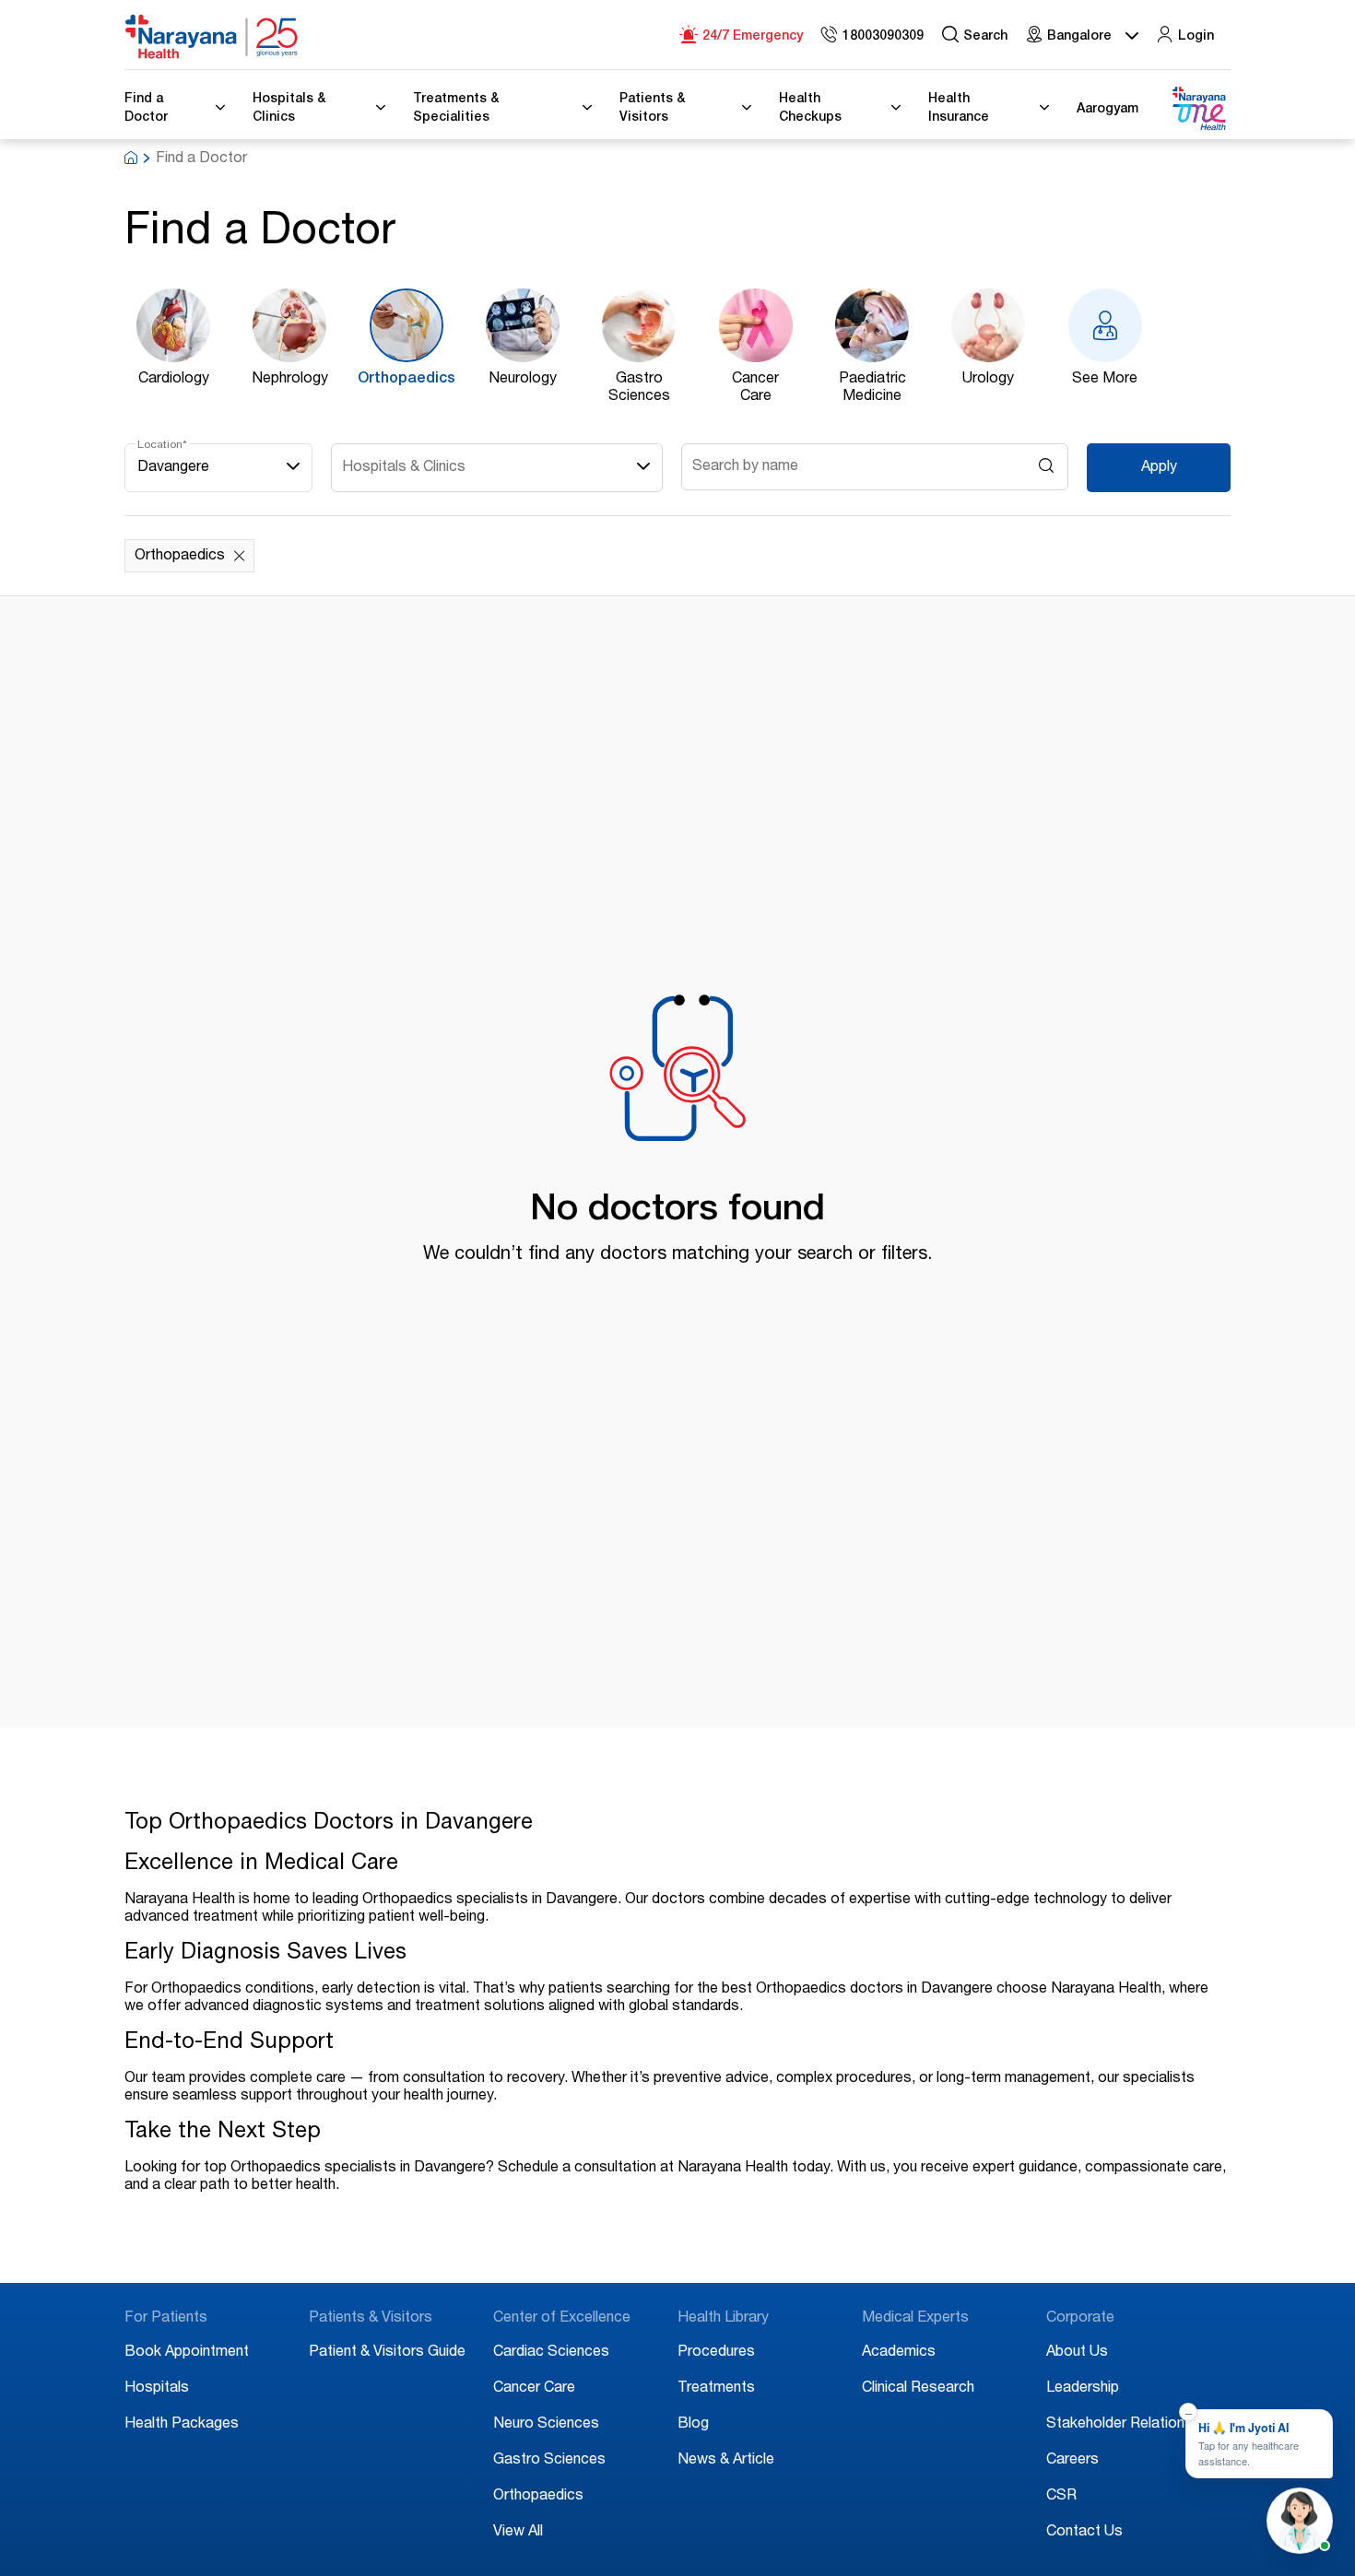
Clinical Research (918, 2389)
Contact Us (1084, 2533)
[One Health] (1198, 109)
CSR (1061, 2497)
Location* (162, 445)
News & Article (726, 2461)
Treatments (716, 2389)
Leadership (1083, 2389)
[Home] (212, 37)
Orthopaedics (538, 2497)
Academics (899, 2353)
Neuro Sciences (546, 2425)
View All (518, 2533)
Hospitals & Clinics (404, 468)
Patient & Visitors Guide (387, 2353)
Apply (1159, 468)
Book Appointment (187, 2353)
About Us (1077, 2353)
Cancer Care (534, 2389)
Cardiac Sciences (551, 2353)
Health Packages (182, 2425)
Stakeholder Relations (1119, 2425)
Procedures (716, 2353)
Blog (693, 2425)
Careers (1072, 2461)
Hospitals (157, 2389)
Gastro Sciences (549, 2461)
